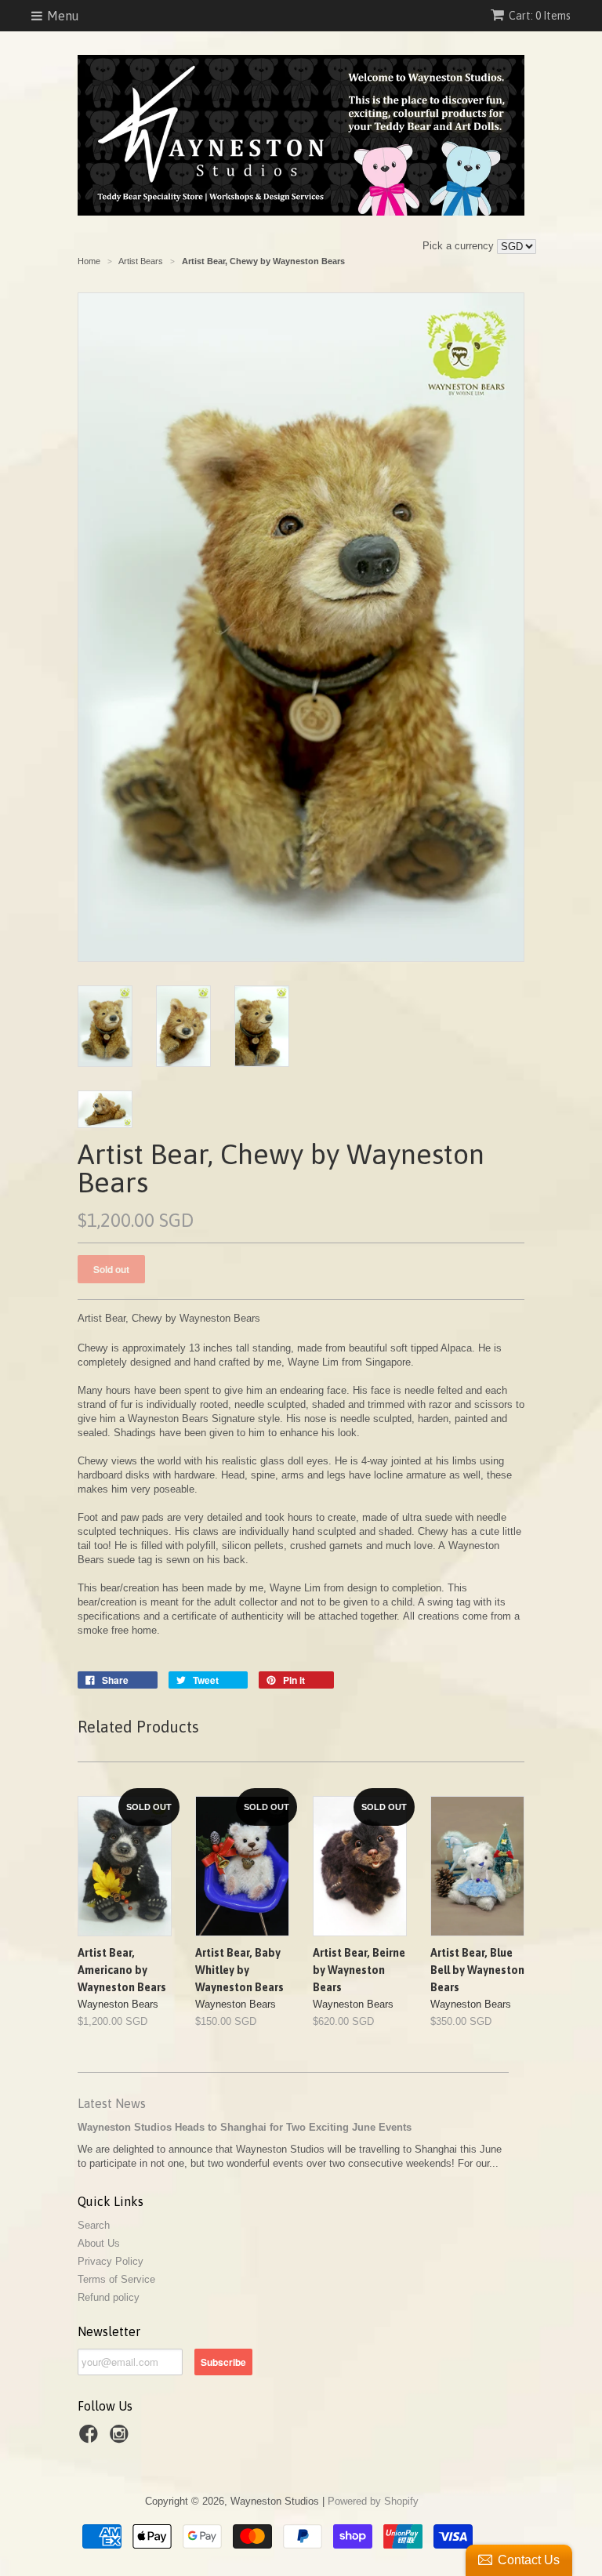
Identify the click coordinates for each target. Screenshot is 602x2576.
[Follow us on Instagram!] (121, 2439)
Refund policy (109, 2297)
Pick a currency (460, 246)
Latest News (112, 2103)
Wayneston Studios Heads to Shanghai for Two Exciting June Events (245, 2127)
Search (94, 2225)
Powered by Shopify (373, 2501)
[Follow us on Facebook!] (91, 2439)
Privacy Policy (111, 2261)
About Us (99, 2243)
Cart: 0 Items (540, 16)
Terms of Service (116, 2279)
